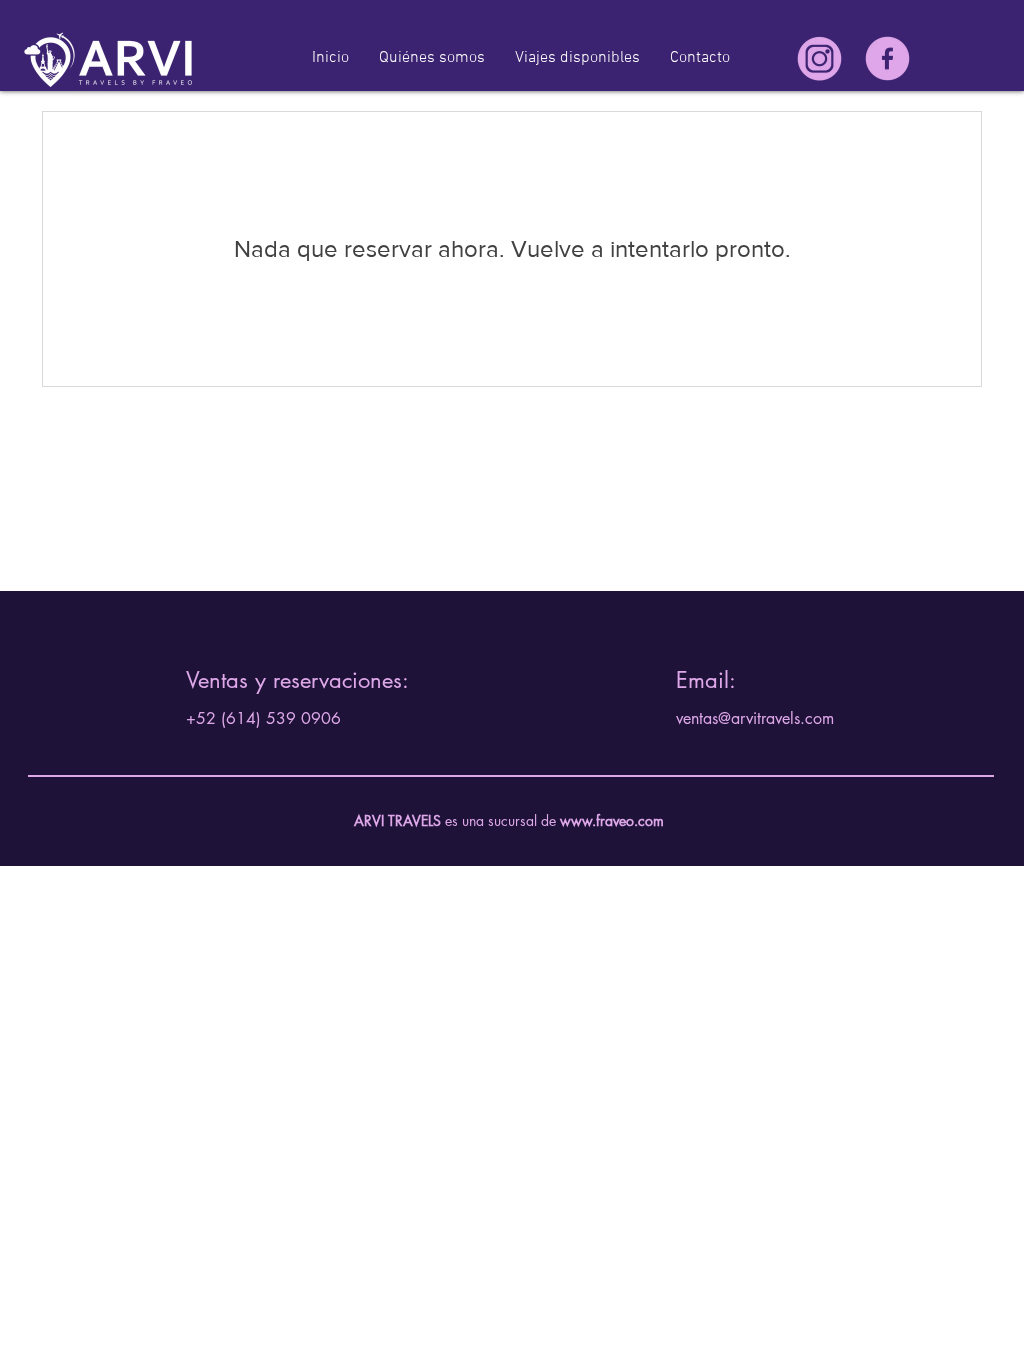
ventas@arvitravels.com (755, 718)
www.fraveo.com (612, 820)
